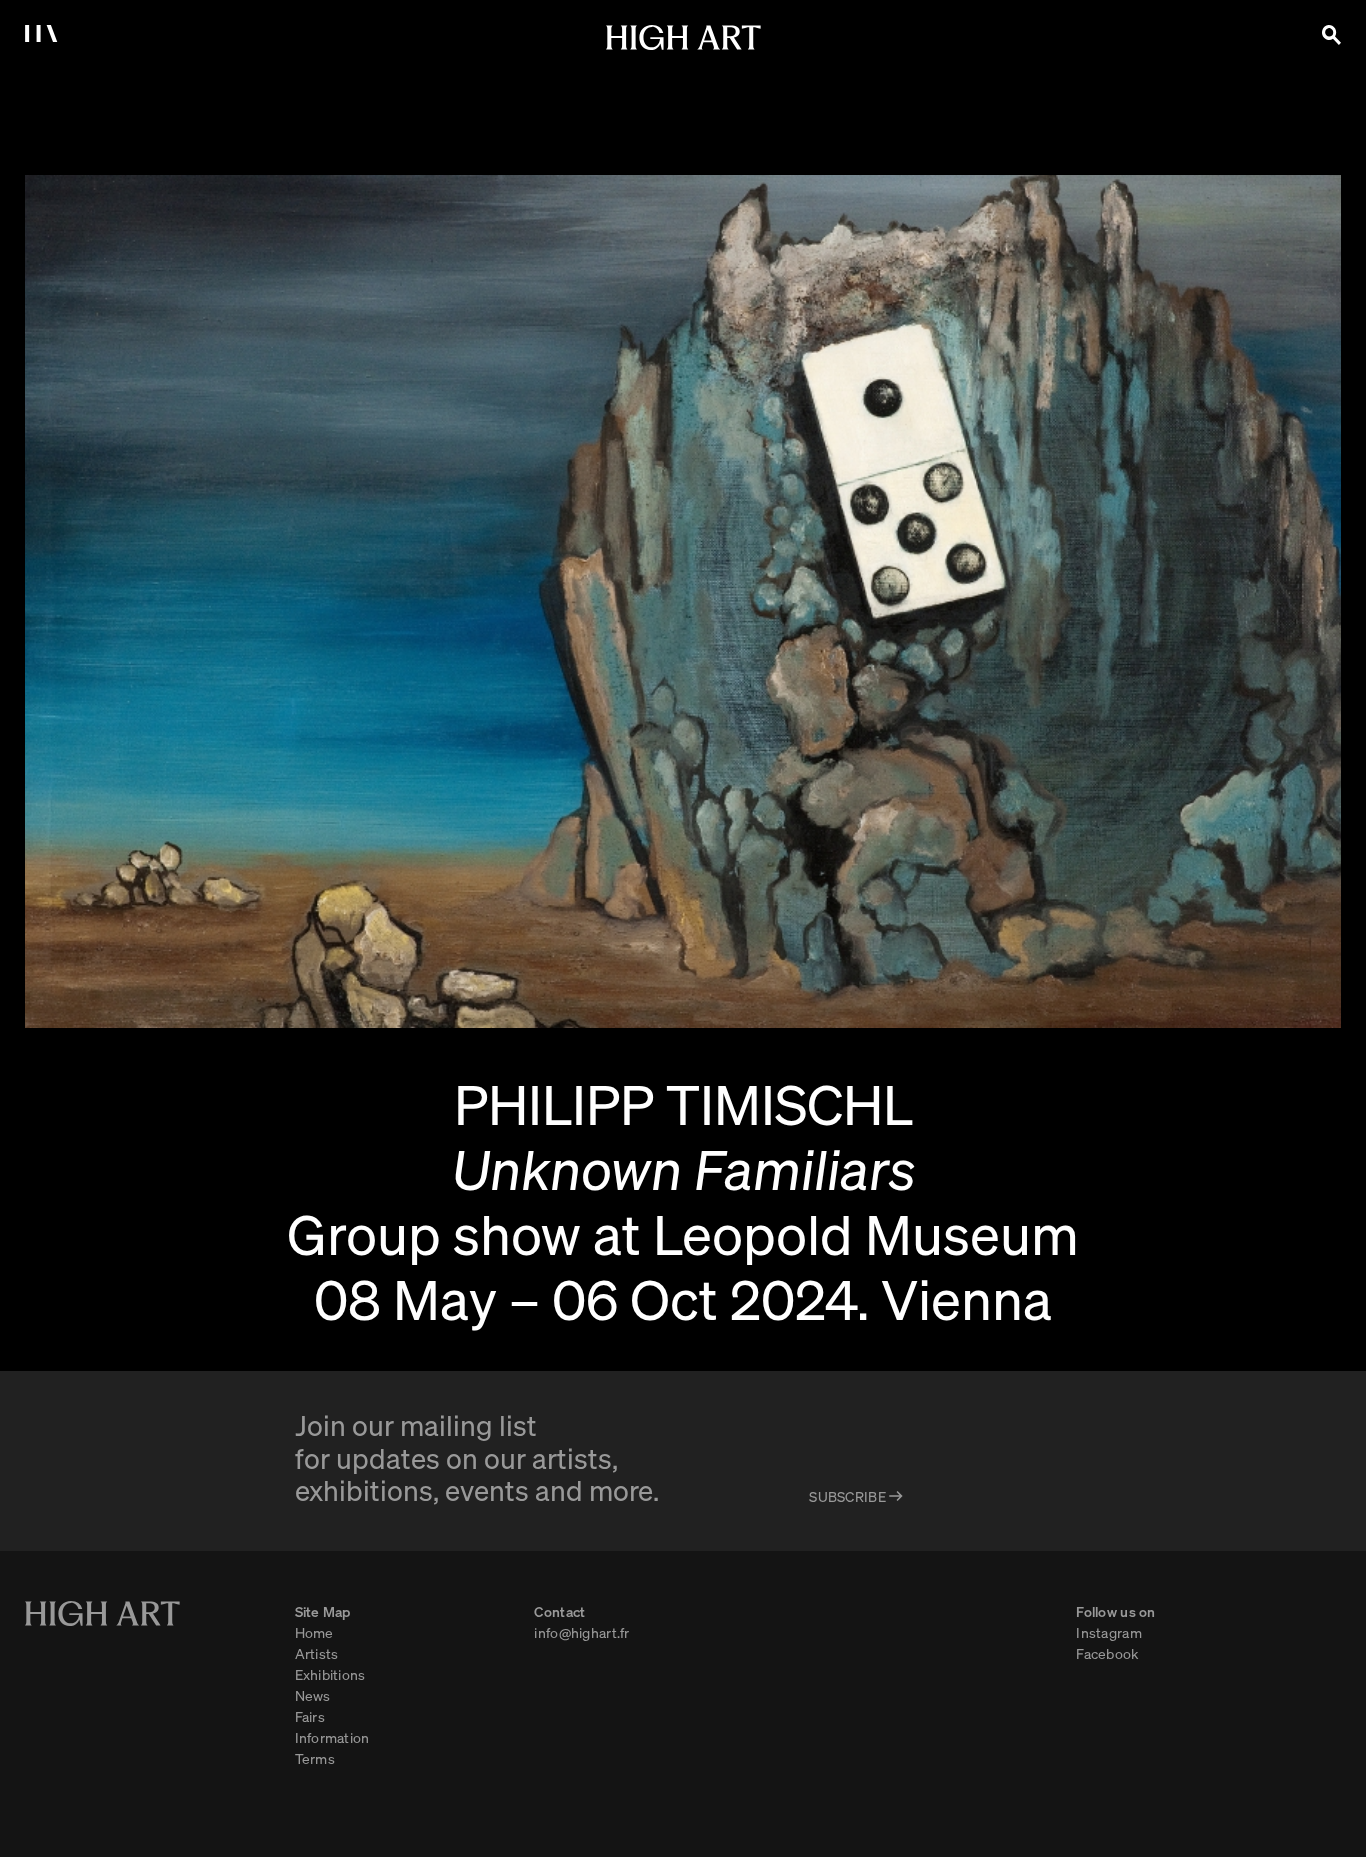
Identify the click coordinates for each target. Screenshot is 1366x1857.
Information (332, 1737)
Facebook (1107, 1653)
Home (314, 1632)
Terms (315, 1758)
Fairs (310, 1716)
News (313, 1695)
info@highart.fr (581, 1632)
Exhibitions (330, 1674)
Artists (317, 1653)
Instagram (1109, 1632)
